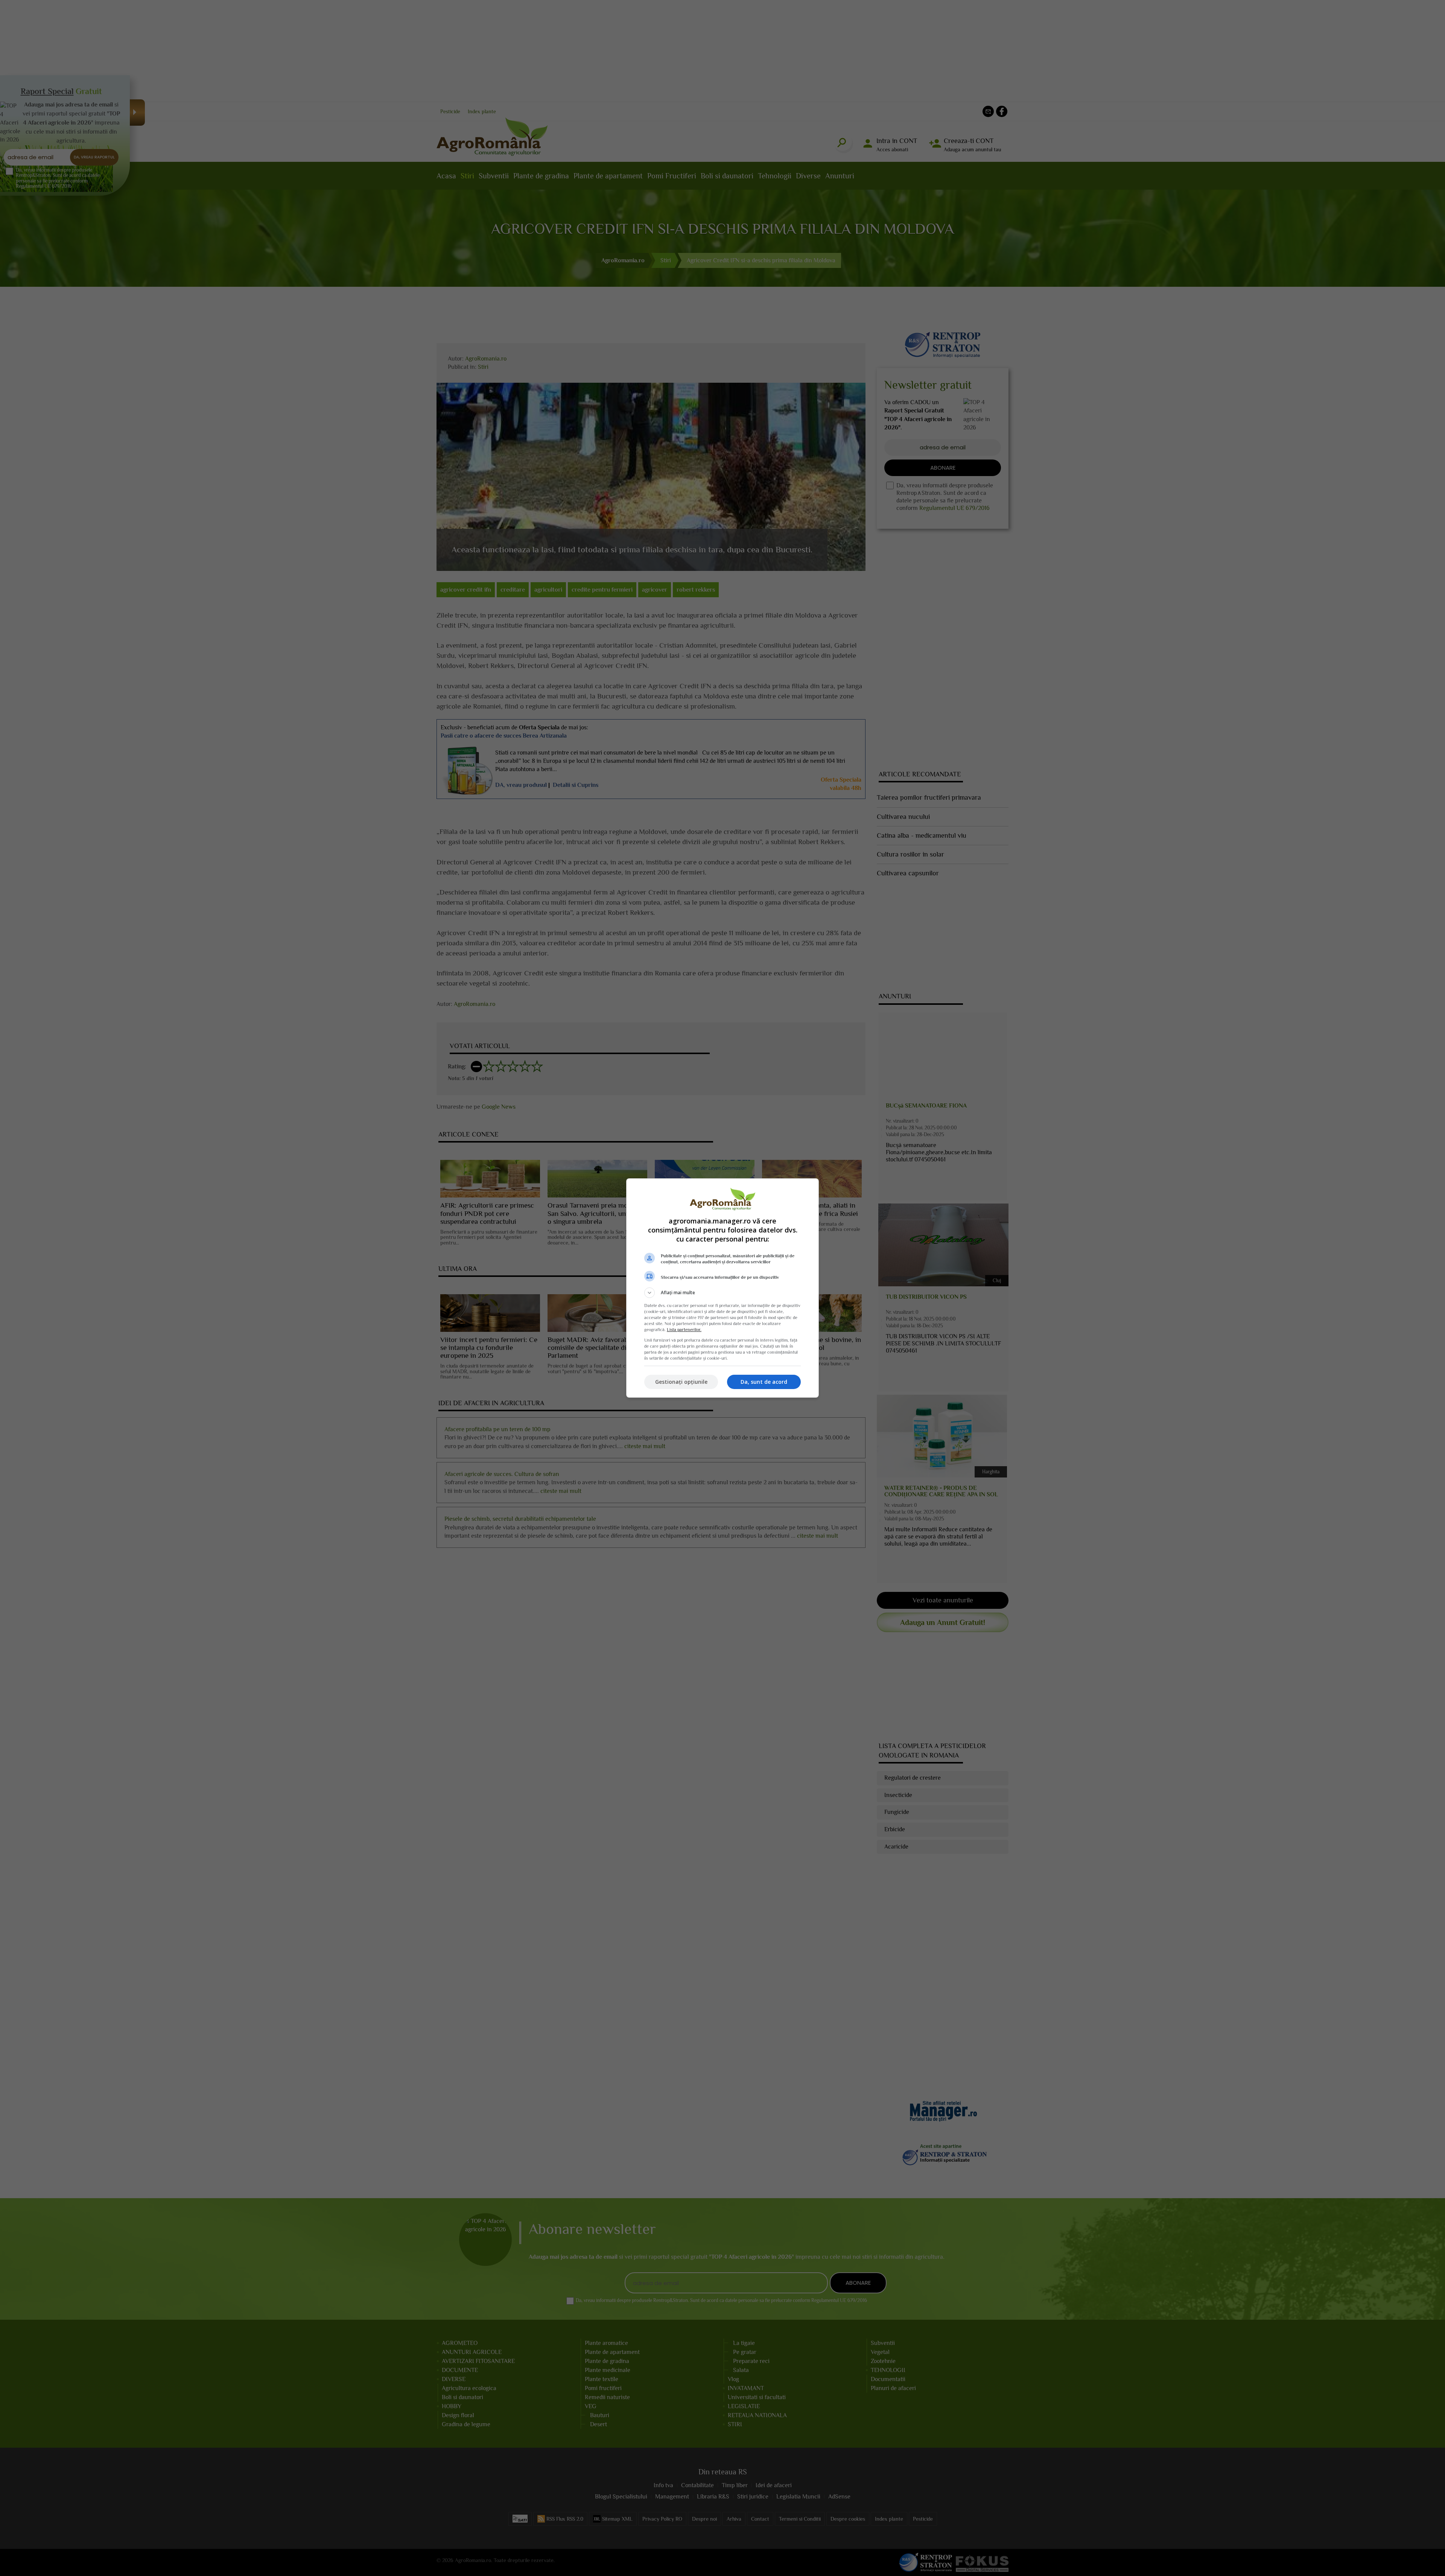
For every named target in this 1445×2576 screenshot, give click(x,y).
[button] (722, 1293)
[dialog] (722, 1288)
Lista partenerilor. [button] (684, 1330)
